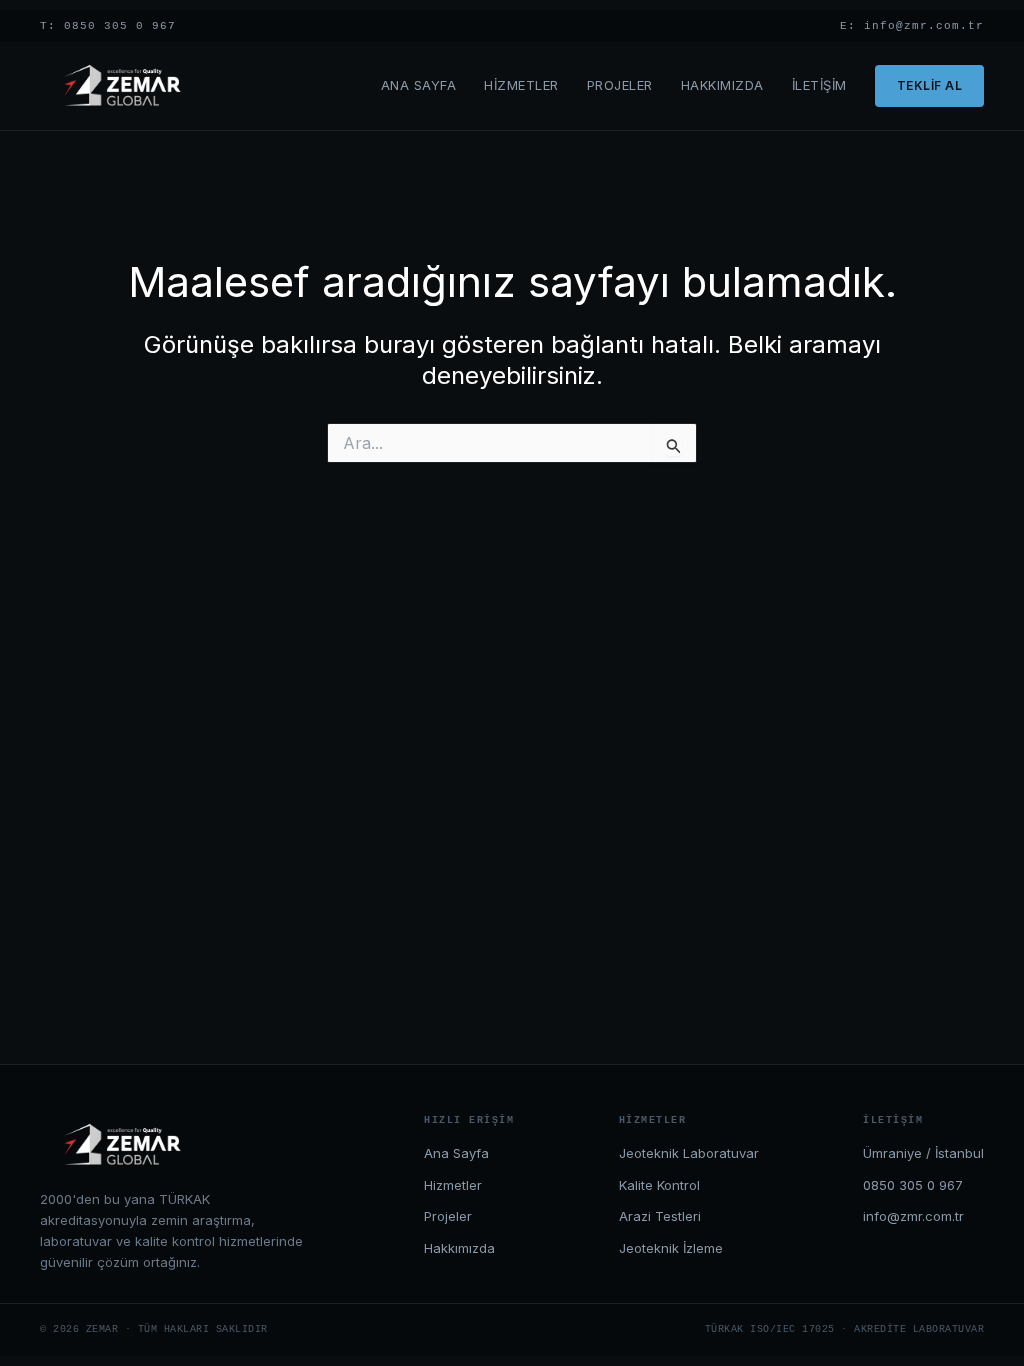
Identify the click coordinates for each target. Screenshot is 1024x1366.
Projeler (448, 1216)
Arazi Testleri (660, 1216)
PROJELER (620, 85)
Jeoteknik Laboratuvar (689, 1153)
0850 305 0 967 (913, 1185)
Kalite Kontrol (659, 1185)
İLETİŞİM (819, 85)
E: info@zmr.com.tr (912, 26)
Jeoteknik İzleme (671, 1248)
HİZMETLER (521, 85)
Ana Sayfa (456, 1153)
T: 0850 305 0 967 (108, 26)
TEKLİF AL (930, 85)
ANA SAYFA (419, 85)
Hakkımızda (459, 1248)
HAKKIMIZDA (722, 85)
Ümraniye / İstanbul (923, 1153)
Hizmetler (453, 1185)
